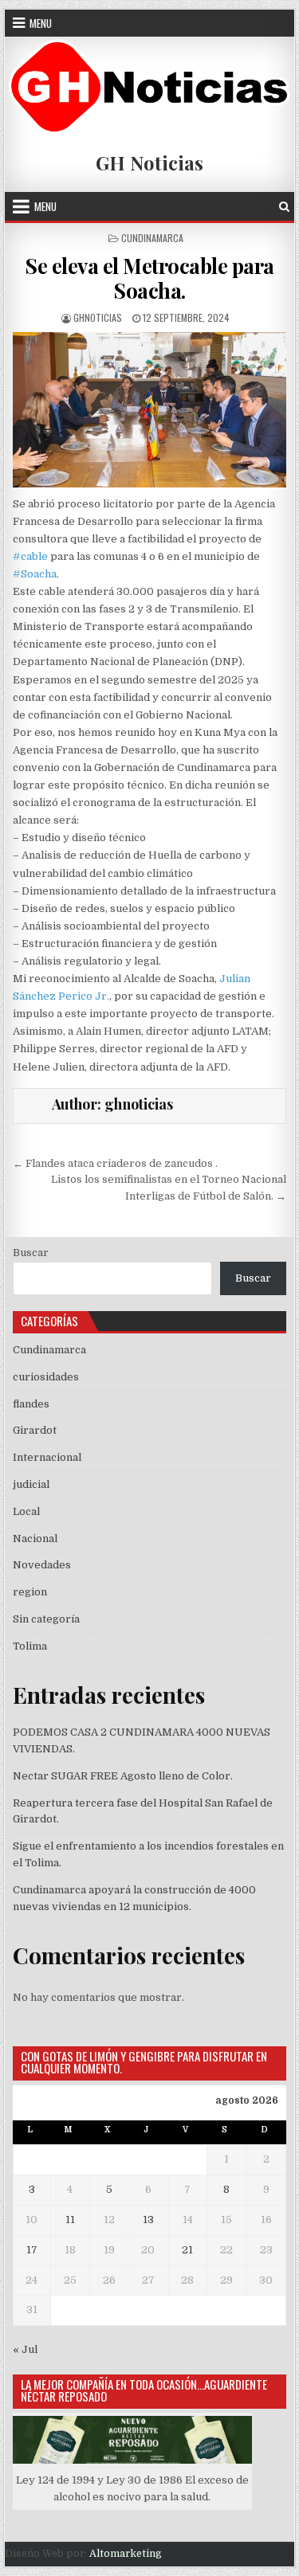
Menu (41, 23)
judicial (31, 1484)
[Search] (284, 207)
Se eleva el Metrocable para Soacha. (149, 278)
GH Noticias (149, 162)
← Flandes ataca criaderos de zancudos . (115, 1163)
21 (187, 2250)
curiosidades (46, 1377)
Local (26, 1511)
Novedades (42, 1565)
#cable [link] (30, 556)
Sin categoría (46, 1619)
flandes (31, 1404)
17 (32, 2250)
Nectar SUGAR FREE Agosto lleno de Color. (123, 1776)
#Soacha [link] (35, 574)
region (30, 1592)
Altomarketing (126, 2554)
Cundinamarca (152, 238)
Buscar (31, 1253)
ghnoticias (98, 317)
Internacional (47, 1457)
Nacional (35, 1539)
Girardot (35, 1430)
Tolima (30, 1646)
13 (148, 2220)
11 (70, 2220)
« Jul (25, 2349)
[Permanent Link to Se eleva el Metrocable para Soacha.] (150, 410)
